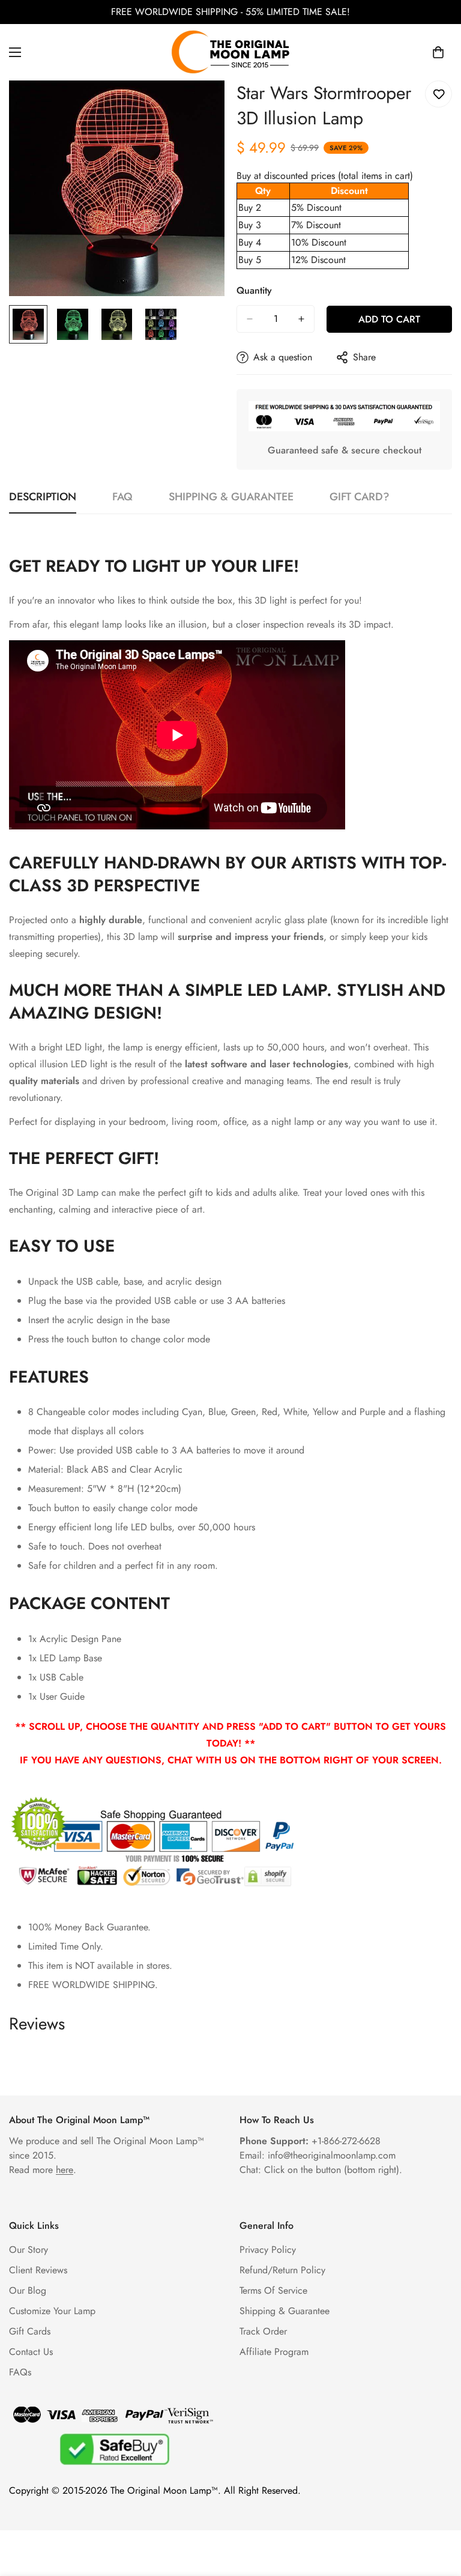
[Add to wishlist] (438, 94)
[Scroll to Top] (438, 2511)
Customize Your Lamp (52, 2311)
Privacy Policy (268, 2250)
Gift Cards (30, 2331)
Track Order (263, 2331)
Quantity (254, 290)
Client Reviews (38, 2270)
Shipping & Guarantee (285, 2311)
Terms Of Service (273, 2290)
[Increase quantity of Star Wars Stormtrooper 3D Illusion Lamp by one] (301, 319)
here (65, 2170)
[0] (438, 52)
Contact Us (31, 2352)
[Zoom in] (199, 106)
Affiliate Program (274, 2352)
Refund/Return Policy (282, 2270)
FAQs (20, 2372)
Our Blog (28, 2290)
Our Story (29, 2250)
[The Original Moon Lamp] (230, 52)
